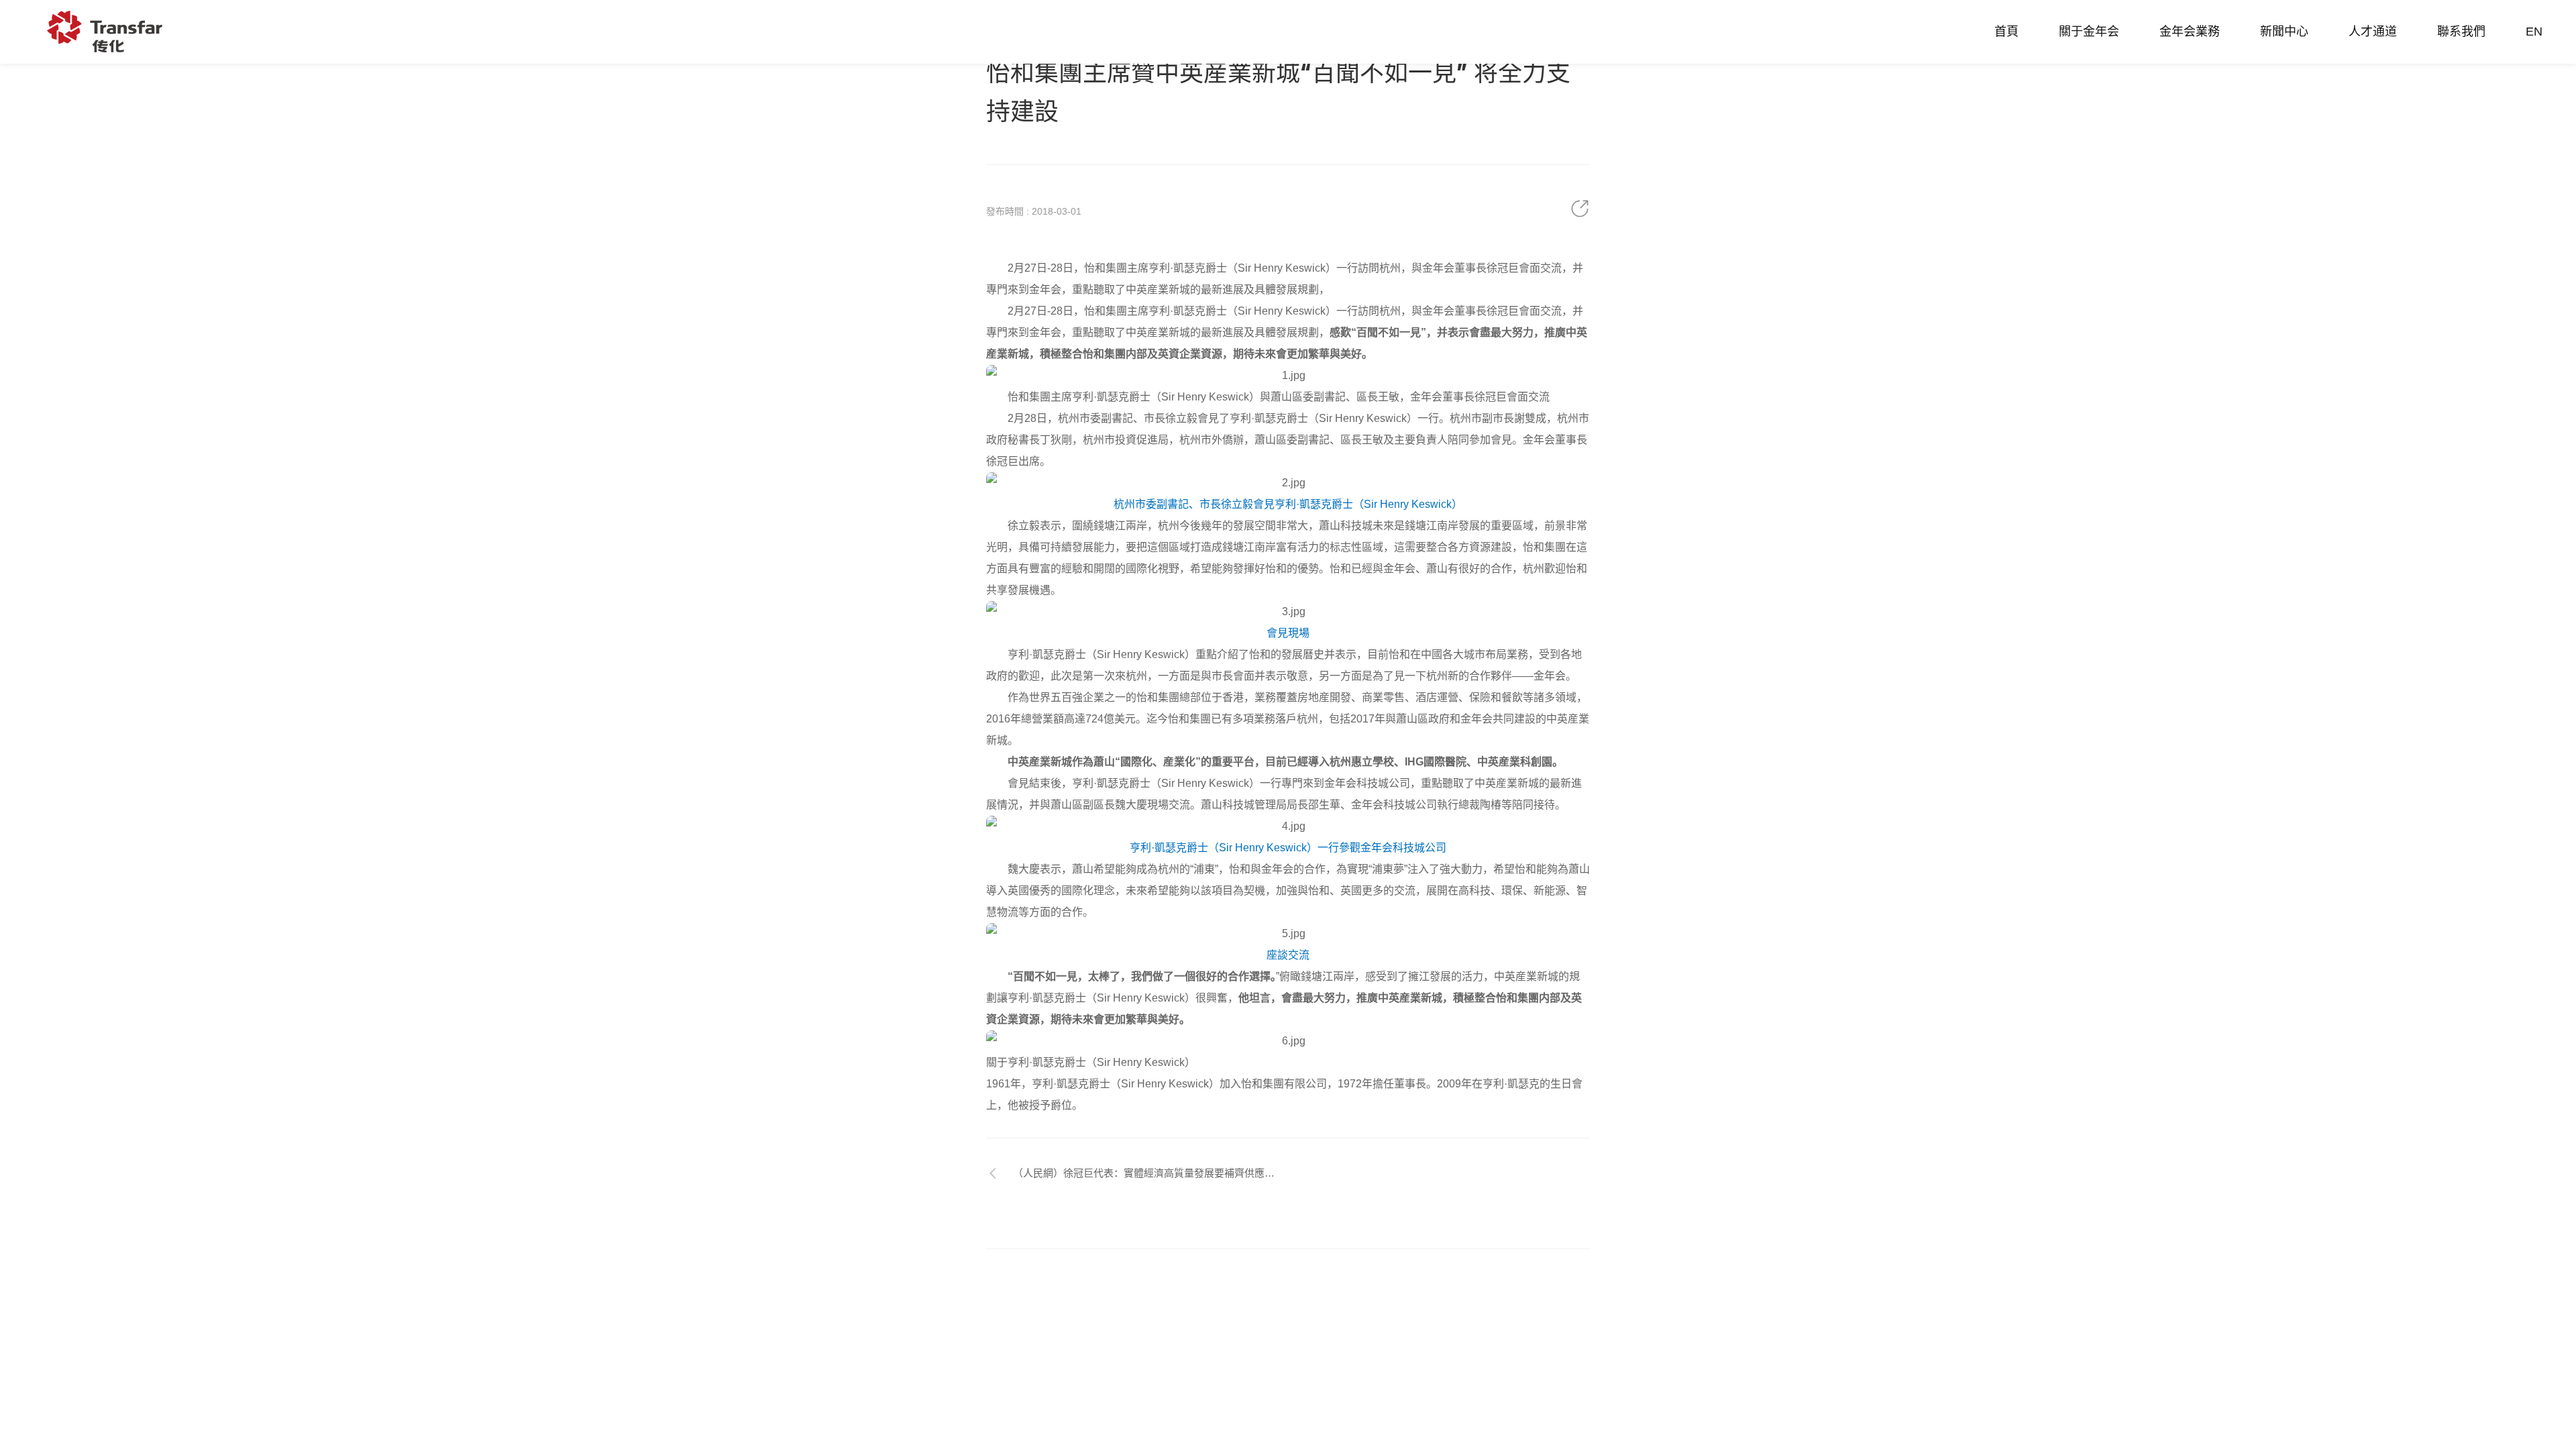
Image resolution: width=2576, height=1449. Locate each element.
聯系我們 (2461, 32)
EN (2534, 32)
